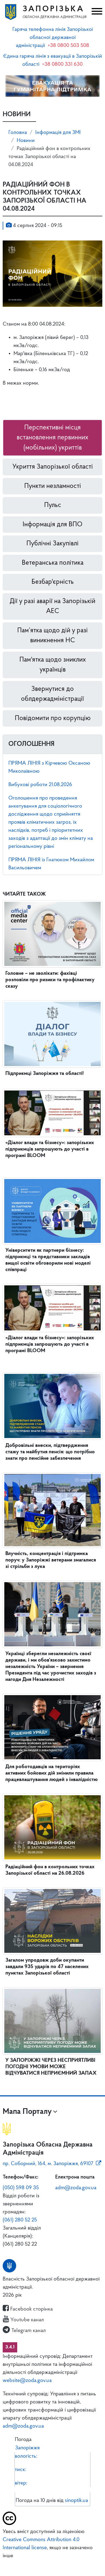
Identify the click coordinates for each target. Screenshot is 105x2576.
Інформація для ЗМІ (58, 133)
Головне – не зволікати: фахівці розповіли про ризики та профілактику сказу (50, 980)
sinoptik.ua (76, 2501)
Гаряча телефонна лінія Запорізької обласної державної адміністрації (53, 38)
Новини (26, 141)
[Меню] (96, 12)
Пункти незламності (53, 486)
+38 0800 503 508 (68, 46)
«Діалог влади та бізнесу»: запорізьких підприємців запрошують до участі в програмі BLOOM (50, 1149)
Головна (18, 133)
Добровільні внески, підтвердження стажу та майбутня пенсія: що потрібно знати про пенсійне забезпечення (50, 1452)
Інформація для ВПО (52, 525)
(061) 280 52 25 (20, 2220)
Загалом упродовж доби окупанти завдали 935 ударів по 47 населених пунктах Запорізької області (47, 1967)
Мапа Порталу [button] (27, 2112)
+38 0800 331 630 (62, 64)
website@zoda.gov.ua (27, 2381)
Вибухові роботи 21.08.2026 (40, 785)
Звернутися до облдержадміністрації (52, 694)
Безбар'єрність (53, 582)
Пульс (53, 505)
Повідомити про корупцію (53, 718)
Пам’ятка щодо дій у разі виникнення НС (52, 636)
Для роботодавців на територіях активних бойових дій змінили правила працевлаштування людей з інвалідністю (52, 1773)
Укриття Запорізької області (53, 467)
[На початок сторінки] (52, 2564)
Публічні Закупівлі (52, 544)
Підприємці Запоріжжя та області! (45, 1074)
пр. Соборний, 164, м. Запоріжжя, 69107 (48, 2164)
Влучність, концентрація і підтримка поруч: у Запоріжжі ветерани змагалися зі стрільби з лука (51, 1560)
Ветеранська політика (53, 563)
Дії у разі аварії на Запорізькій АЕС (52, 606)
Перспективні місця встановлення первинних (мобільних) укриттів (52, 438)
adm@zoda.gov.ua (76, 2188)
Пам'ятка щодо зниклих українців (53, 665)
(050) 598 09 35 (21, 2188)
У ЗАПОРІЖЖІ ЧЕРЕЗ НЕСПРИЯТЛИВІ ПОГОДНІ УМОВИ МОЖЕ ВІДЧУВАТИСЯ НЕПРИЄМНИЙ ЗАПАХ (51, 2067)
